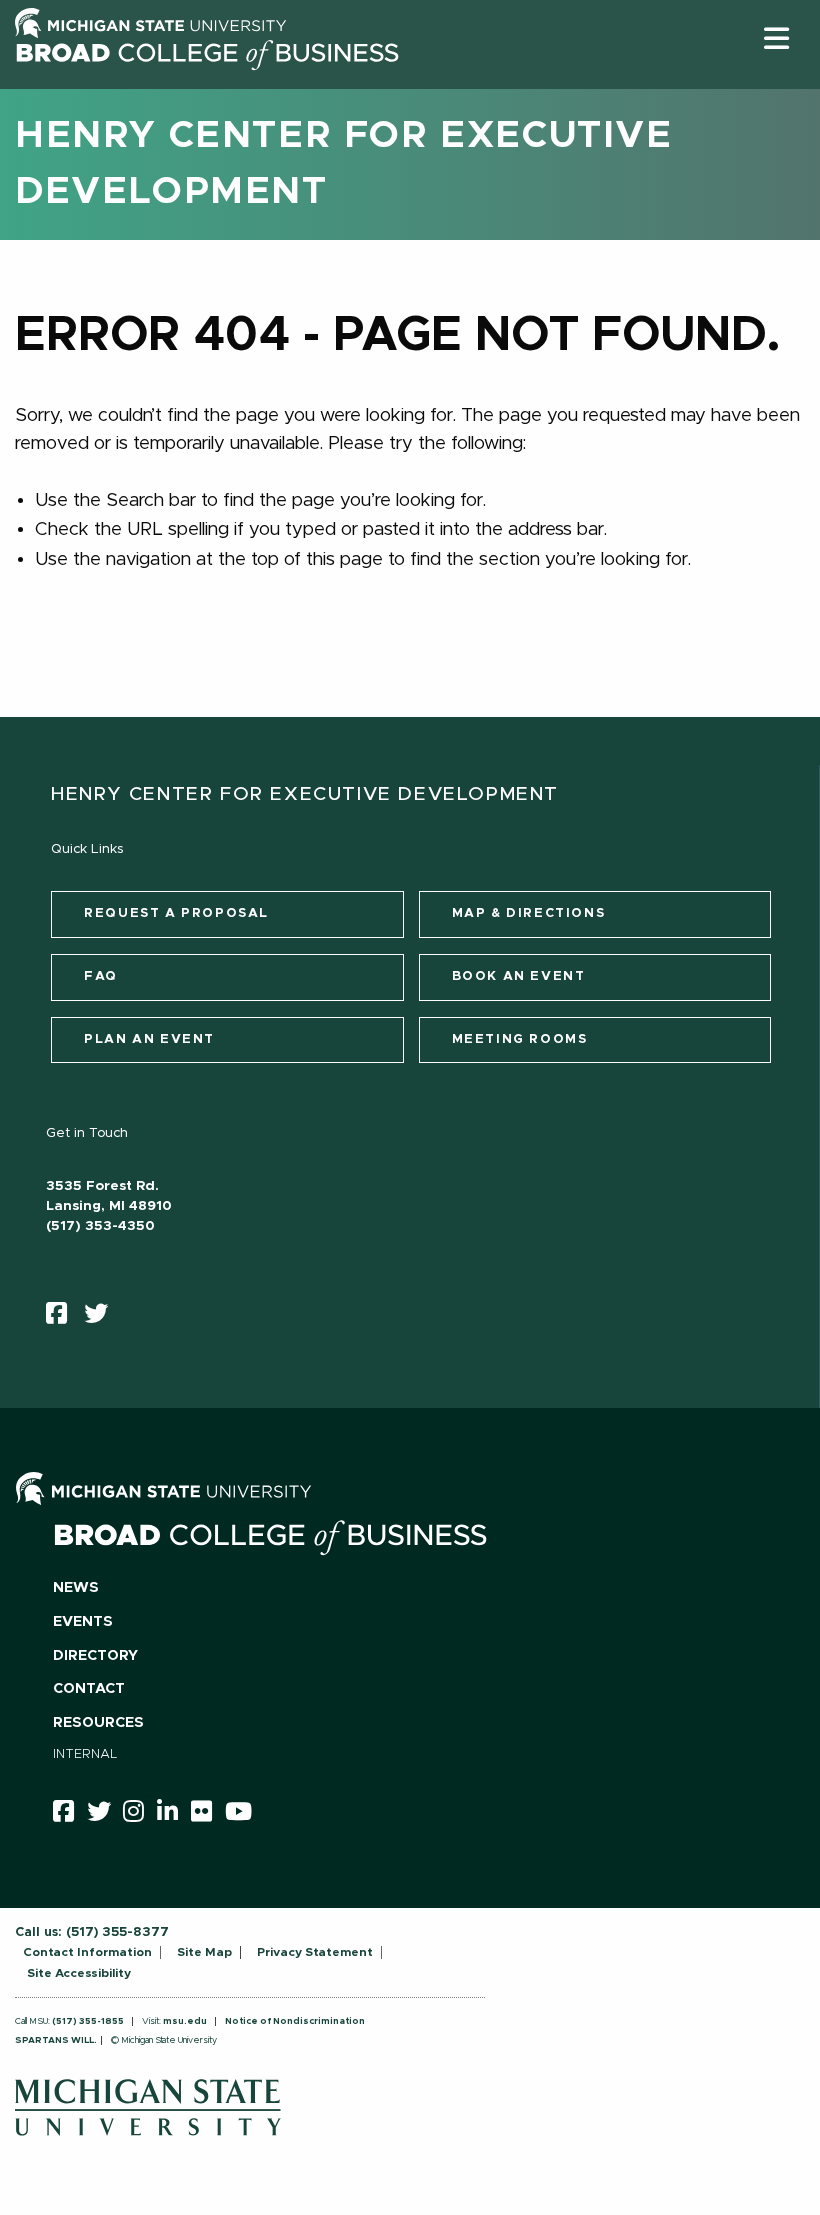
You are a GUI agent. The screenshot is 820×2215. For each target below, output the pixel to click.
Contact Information (87, 1952)
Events (83, 1622)
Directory (95, 1656)
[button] (776, 38)
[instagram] (140, 1815)
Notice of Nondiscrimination (295, 2021)
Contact (89, 1689)
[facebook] (63, 1318)
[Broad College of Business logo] (207, 82)
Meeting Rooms (520, 1039)
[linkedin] (174, 1815)
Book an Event (519, 976)
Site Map (204, 1952)
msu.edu (185, 2021)
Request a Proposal (176, 913)
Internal (85, 1754)
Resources (98, 1723)
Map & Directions (529, 913)
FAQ (101, 976)
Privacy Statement (315, 1952)
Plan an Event (149, 1039)
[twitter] (102, 1318)
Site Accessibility (79, 1973)
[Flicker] (208, 1815)
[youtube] (245, 1815)
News (76, 1588)
